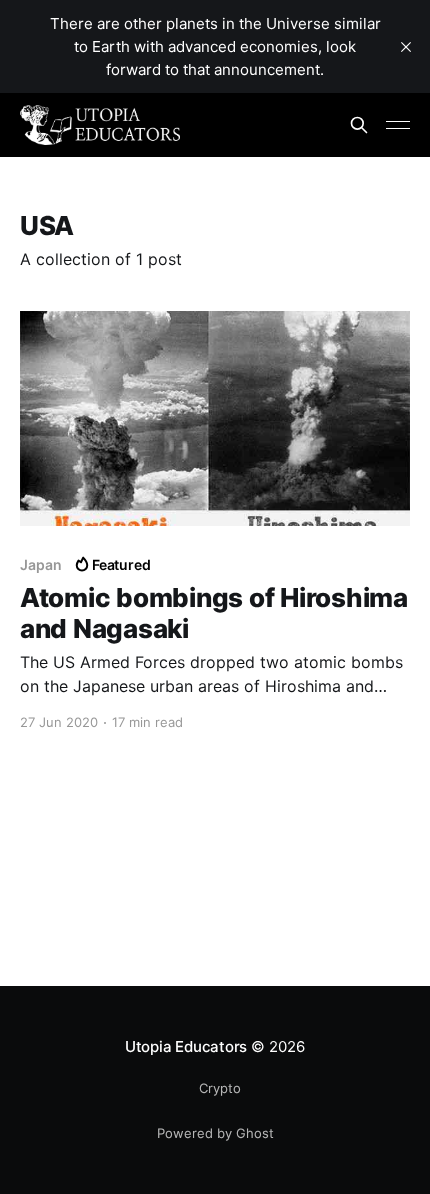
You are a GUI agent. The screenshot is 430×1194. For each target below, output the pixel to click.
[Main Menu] (398, 125)
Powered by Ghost (215, 1133)
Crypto (220, 1088)
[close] (406, 47)
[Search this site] (359, 125)
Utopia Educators (186, 1046)
